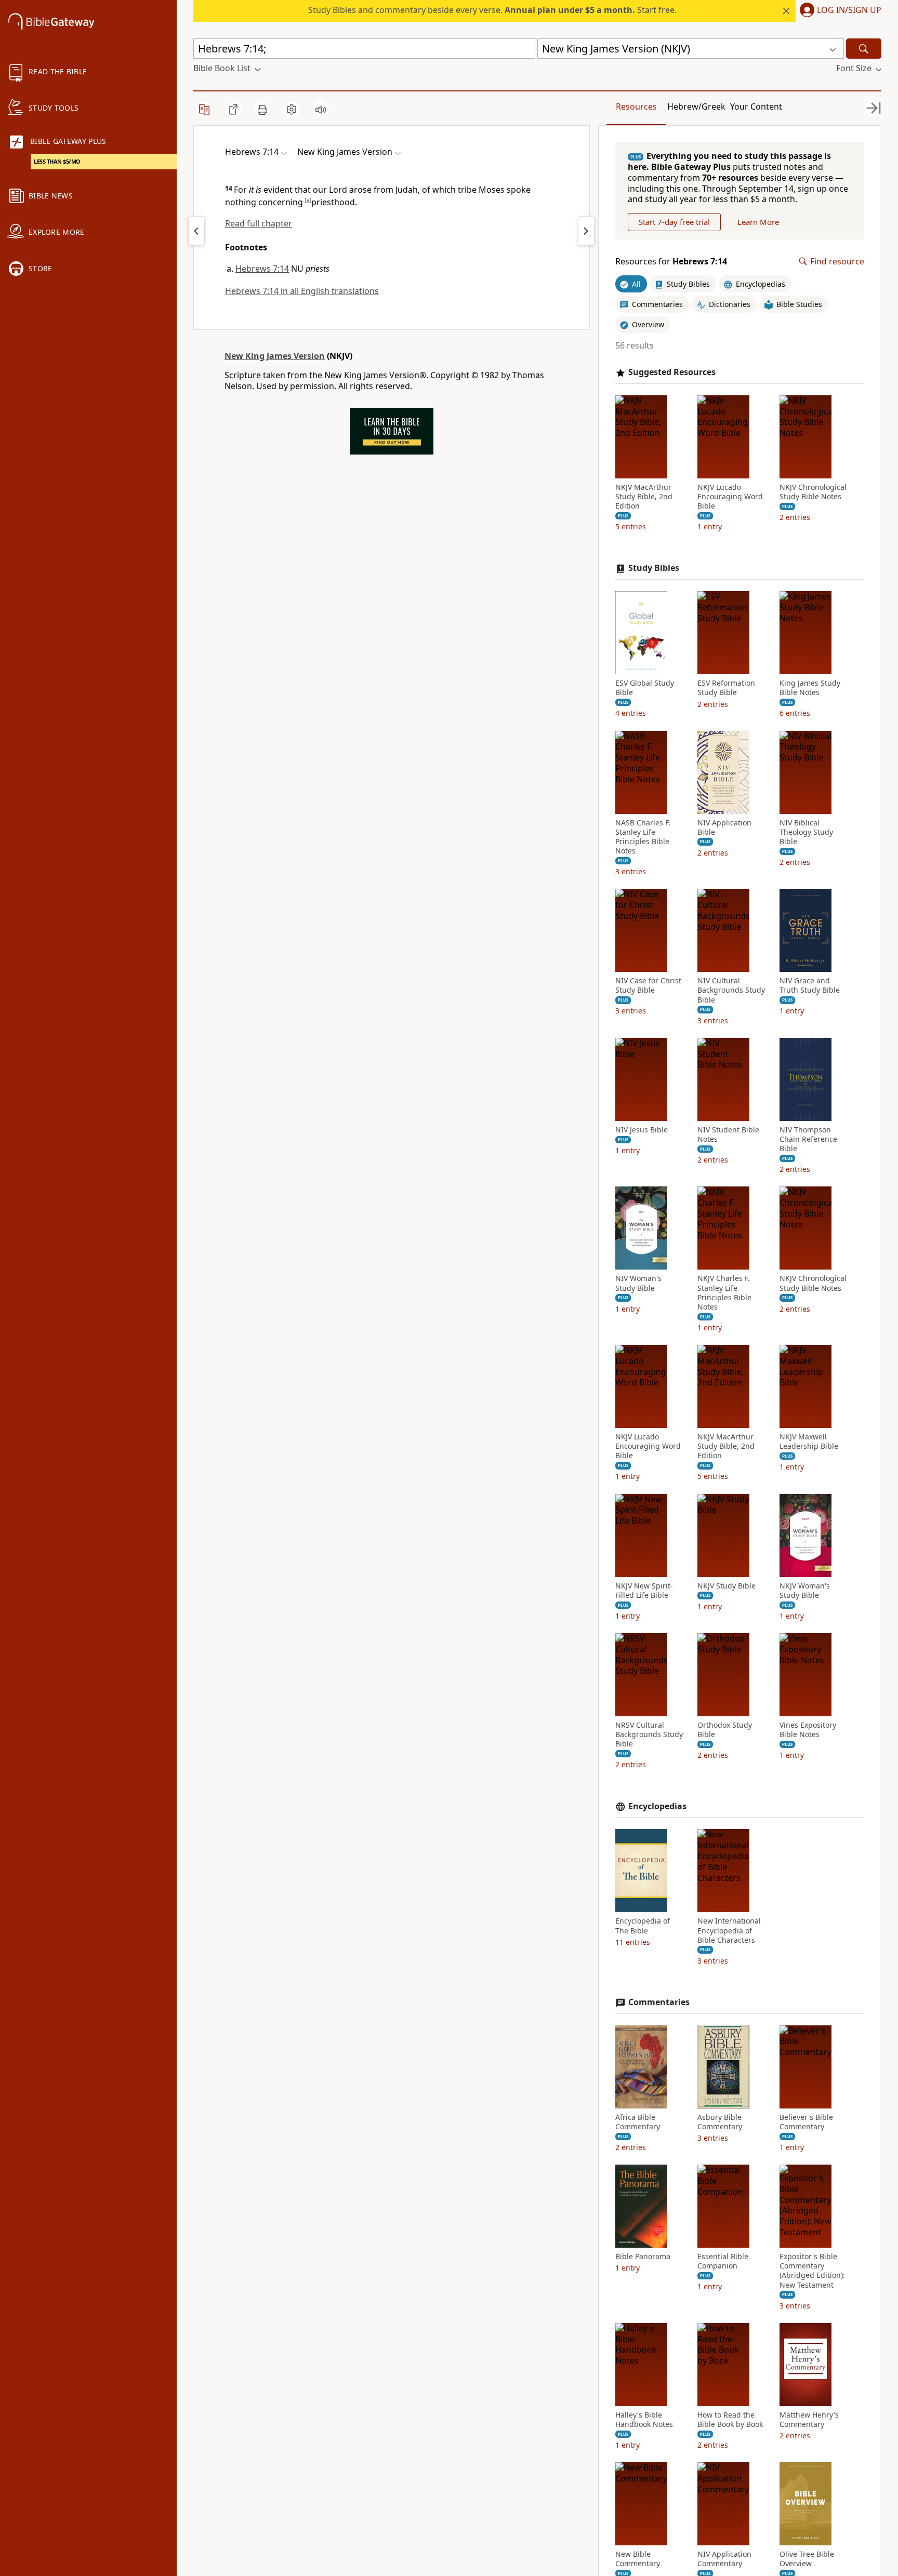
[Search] (864, 49)
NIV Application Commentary (724, 2559)
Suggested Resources (672, 372)
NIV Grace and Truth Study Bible (810, 985)
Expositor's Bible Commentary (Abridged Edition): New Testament (812, 2271)
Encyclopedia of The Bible (643, 1926)
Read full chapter (259, 223)
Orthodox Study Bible (725, 1730)
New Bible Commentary (638, 2559)
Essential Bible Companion (723, 2261)
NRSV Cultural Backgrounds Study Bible (649, 1734)
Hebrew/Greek (696, 106)
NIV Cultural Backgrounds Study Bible (731, 990)
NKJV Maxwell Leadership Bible (809, 1442)
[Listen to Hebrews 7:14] (321, 110)
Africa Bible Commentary (638, 2122)
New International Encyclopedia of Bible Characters (729, 1930)
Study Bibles (654, 568)
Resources (636, 106)
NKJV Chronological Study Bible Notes (813, 492)
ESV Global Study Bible (645, 688)
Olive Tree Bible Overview (807, 2559)
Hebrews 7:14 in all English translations (302, 291)
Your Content (756, 106)
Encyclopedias (657, 1806)
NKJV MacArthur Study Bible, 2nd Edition (644, 497)
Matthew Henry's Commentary (809, 2420)
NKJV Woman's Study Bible (805, 1591)
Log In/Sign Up (849, 10)
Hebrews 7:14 (262, 269)
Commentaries (659, 2002)
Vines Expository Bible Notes (808, 1730)
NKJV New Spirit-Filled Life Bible (644, 1591)
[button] (838, 11)
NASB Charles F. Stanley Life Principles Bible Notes (643, 837)
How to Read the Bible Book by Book (730, 2420)
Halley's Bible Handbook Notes (644, 2420)
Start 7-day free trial (674, 222)
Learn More (758, 222)
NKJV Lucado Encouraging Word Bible (730, 497)
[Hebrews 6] (196, 231)
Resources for (671, 262)
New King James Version (275, 356)
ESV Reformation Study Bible (726, 688)
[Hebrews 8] (586, 231)
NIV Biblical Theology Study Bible (806, 832)
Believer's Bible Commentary (806, 2122)
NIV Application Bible (724, 827)
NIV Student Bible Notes (728, 1134)
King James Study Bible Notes (810, 688)
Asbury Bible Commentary (720, 2122)
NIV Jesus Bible (642, 1130)
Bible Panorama (643, 2257)
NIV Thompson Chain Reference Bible (808, 1139)
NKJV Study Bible (727, 1586)
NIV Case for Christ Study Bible (648, 985)
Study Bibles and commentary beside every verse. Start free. (492, 10)
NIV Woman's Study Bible (638, 1283)
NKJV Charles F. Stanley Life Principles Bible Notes (724, 1293)
